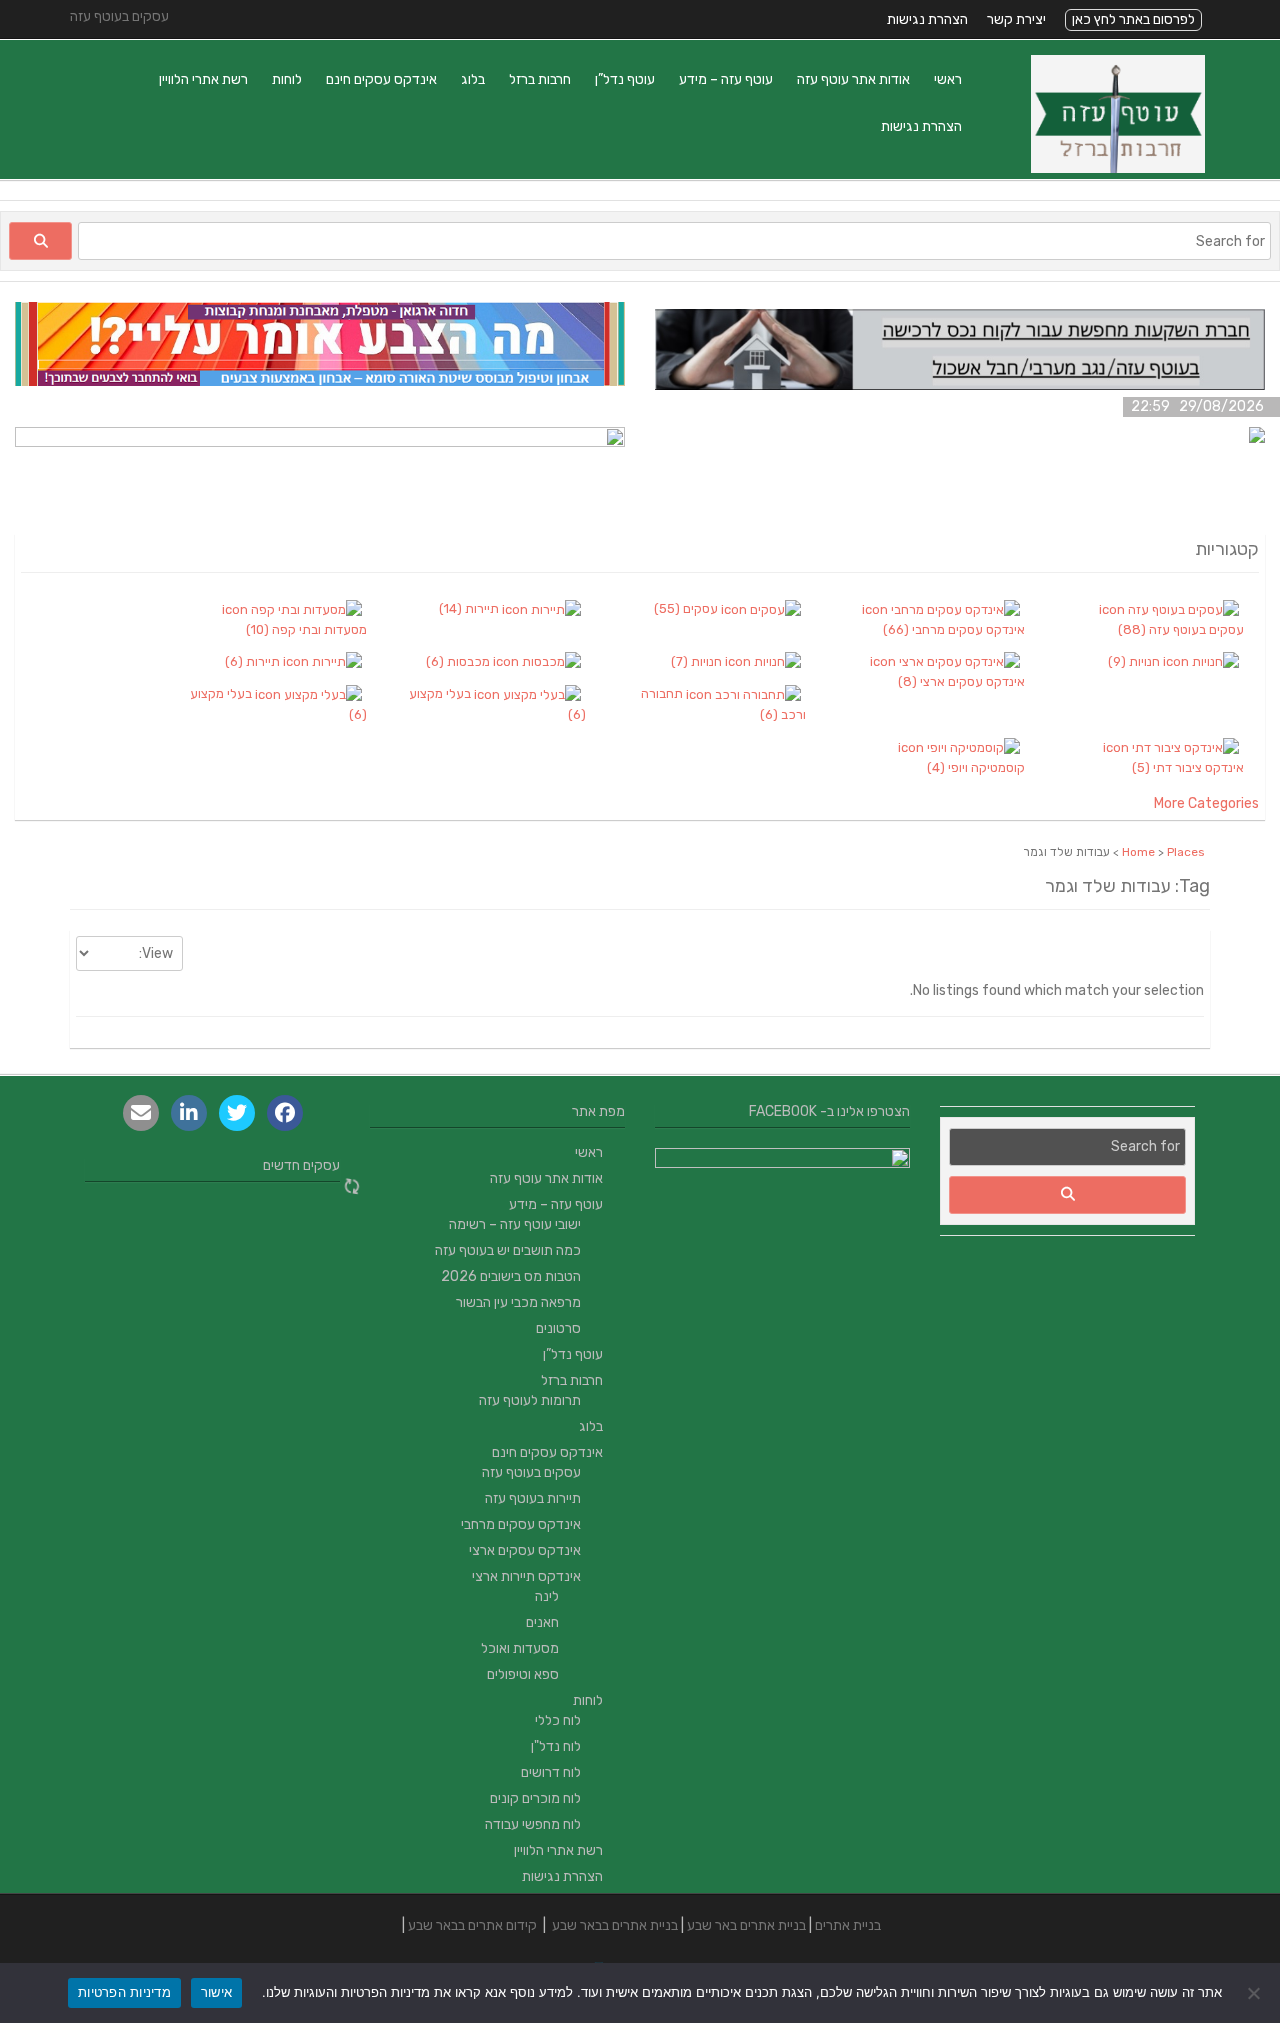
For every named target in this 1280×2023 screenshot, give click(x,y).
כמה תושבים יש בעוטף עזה (508, 1250)
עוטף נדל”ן (625, 79)
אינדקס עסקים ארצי (525, 1550)
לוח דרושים (551, 1772)
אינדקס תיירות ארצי (526, 1576)
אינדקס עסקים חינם (381, 79)
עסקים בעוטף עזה (531, 1472)
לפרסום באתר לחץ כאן (1133, 19)
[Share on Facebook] (285, 1113)
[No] (1255, 1993)
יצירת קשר (1016, 19)
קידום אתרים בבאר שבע (472, 1925)
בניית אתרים (848, 1925)
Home (1138, 852)
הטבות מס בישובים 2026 (511, 1276)
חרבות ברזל (540, 79)
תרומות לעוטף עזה (530, 1400)
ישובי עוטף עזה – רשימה (515, 1224)
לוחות (287, 79)
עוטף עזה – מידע (726, 79)
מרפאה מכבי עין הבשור (518, 1302)
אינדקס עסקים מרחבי (521, 1524)
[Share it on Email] (141, 1113)
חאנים (542, 1622)
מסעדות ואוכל (520, 1648)
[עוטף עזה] (1118, 168)
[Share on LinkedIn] (189, 1113)
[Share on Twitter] (237, 1113)
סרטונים (558, 1328)
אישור (216, 1992)
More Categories (1206, 803)
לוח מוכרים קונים (535, 1798)
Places (1186, 852)
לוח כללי (558, 1720)
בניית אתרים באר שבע (746, 1925)
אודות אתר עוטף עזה (853, 79)
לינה (547, 1596)
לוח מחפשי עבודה (533, 1824)
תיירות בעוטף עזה (533, 1498)
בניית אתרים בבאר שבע (615, 1925)
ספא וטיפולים (523, 1674)
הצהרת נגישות (927, 19)
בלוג (473, 79)
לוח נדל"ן (556, 1746)
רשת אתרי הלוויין (203, 79)
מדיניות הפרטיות (124, 1992)
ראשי (948, 79)
